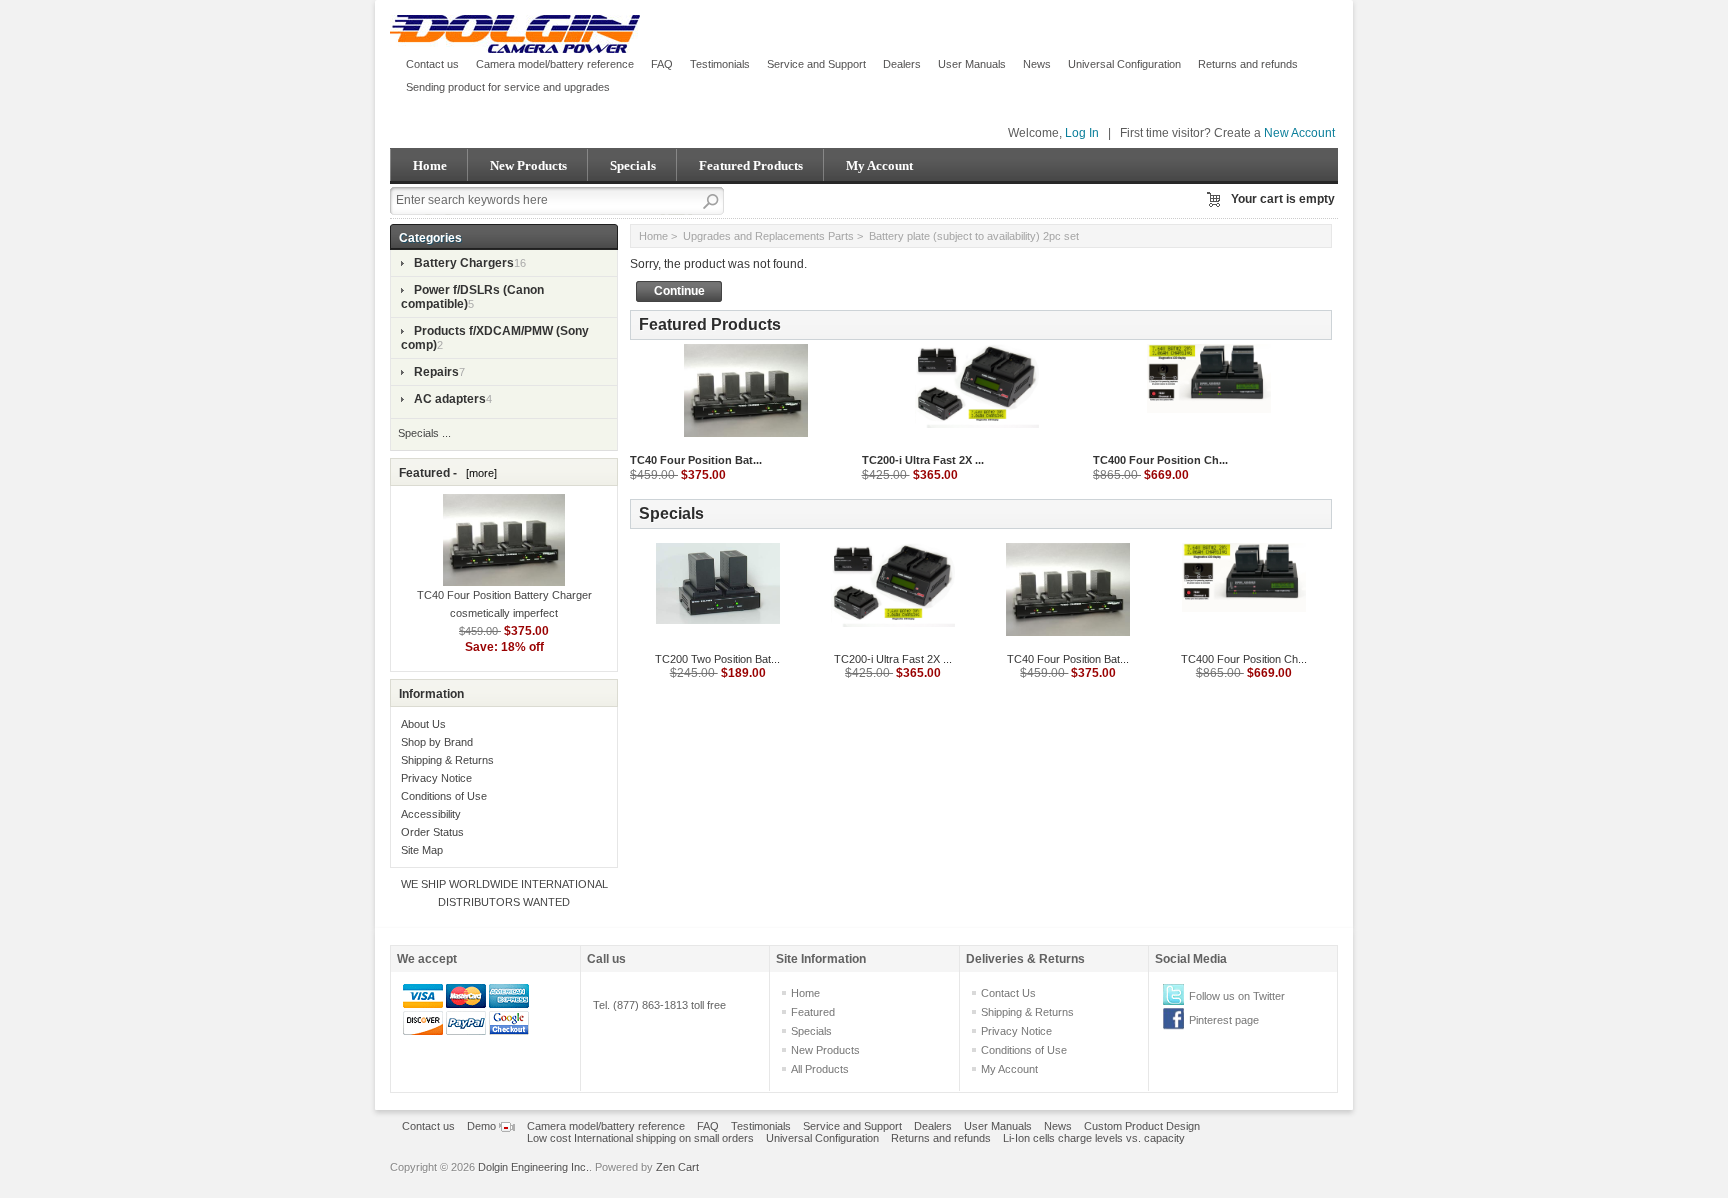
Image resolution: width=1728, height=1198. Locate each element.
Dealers (902, 64)
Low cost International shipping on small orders (640, 1138)
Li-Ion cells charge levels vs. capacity (1094, 1138)
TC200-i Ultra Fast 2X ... (923, 460)
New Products (528, 165)
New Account (1299, 133)
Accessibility (431, 814)
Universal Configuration (1124, 64)
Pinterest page (1224, 1020)
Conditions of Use (444, 796)
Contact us (432, 64)
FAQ (662, 64)
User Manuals (972, 64)
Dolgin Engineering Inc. (533, 1167)
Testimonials (720, 64)
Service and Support (816, 64)
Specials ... (424, 433)
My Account (879, 165)
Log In (1082, 133)
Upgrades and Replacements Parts (768, 236)
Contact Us (1008, 993)
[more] (478, 473)
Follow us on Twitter (1237, 996)
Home (430, 165)
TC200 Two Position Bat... (717, 659)
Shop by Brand (437, 742)
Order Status (432, 832)
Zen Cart (677, 1167)
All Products (820, 1069)
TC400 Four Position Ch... (1160, 460)
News (1037, 64)
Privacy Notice (436, 778)
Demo (483, 1126)
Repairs (436, 372)
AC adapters (450, 399)
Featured (813, 1012)
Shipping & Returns (447, 760)
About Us (423, 724)
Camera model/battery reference (555, 64)
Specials (633, 165)
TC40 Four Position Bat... (696, 460)
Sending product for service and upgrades (508, 87)
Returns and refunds (1248, 64)
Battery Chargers (464, 263)
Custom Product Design (1142, 1126)
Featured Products (751, 165)
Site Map (422, 850)
